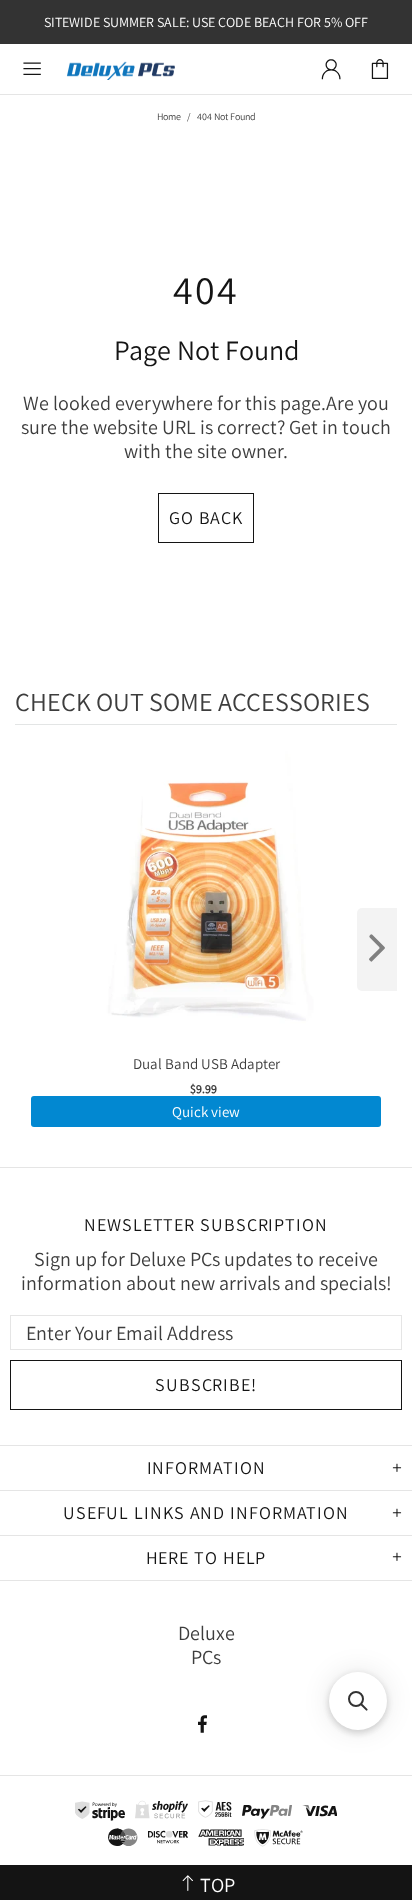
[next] (377, 949)
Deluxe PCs (121, 69)
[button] (358, 1701)
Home (169, 116)
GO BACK (206, 517)
